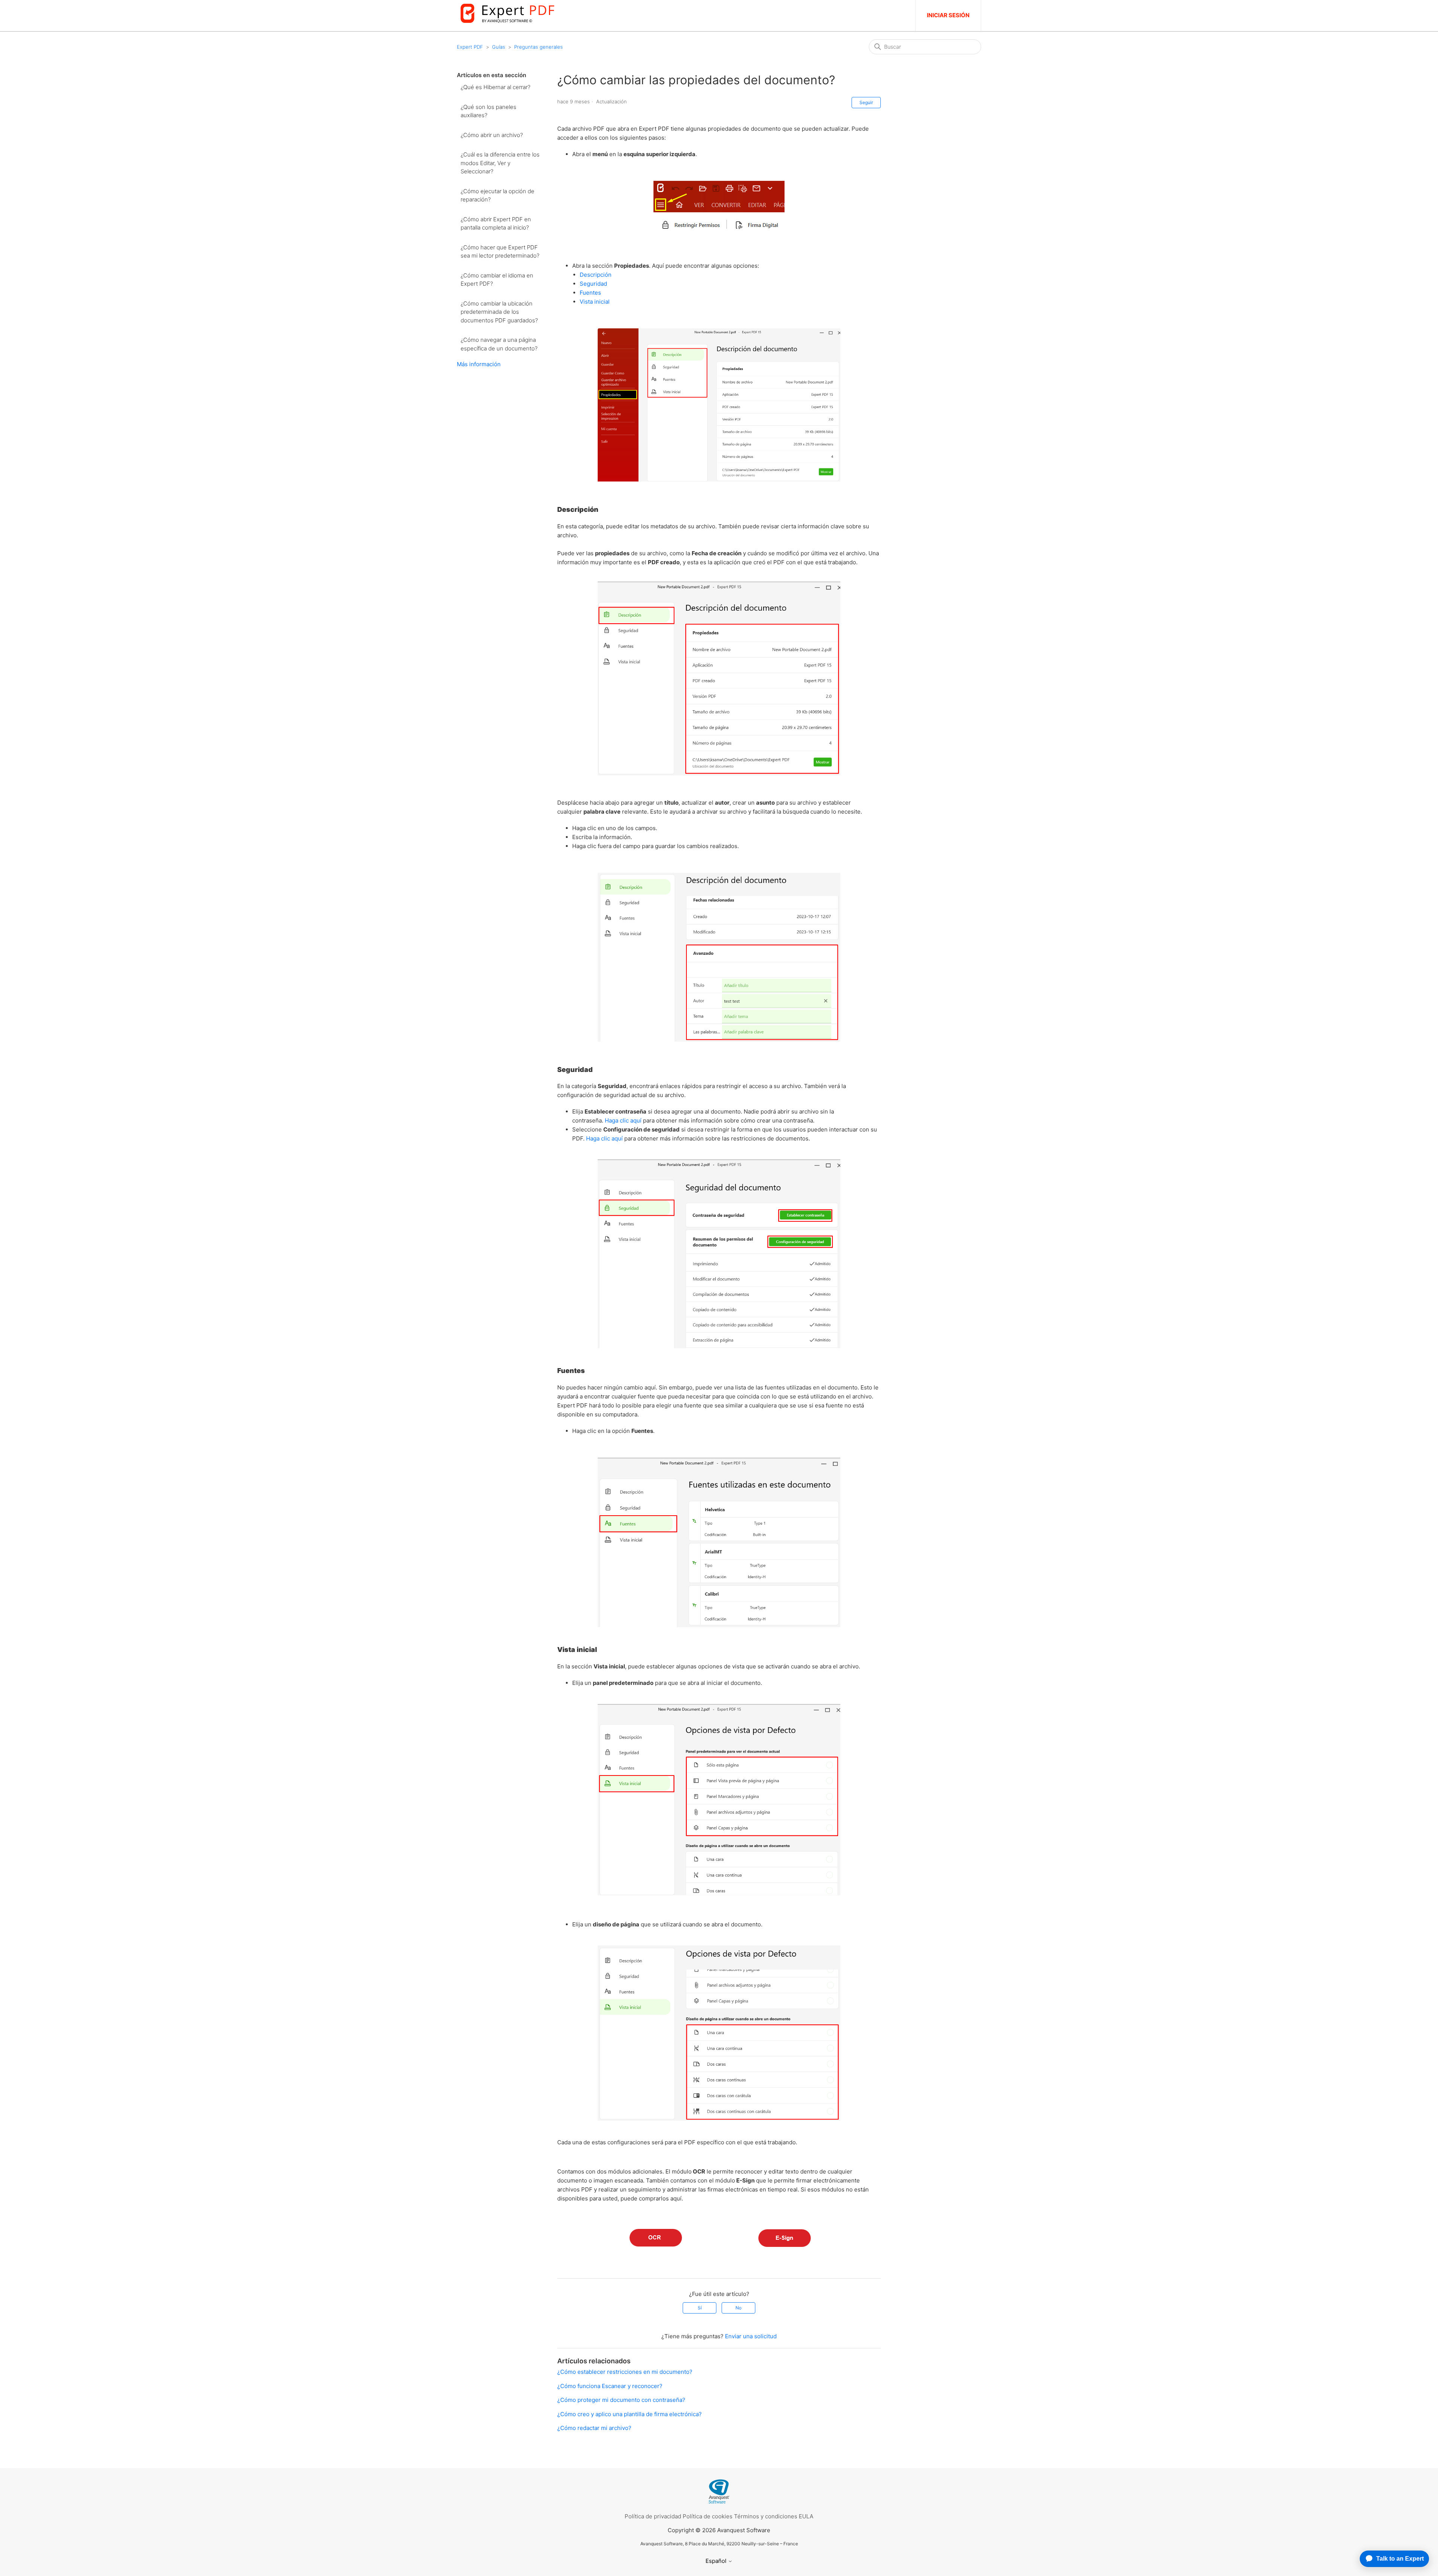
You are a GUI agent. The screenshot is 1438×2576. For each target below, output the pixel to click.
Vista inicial (595, 302)
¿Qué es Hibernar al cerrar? (495, 87)
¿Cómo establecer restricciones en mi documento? (625, 2372)
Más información (479, 364)
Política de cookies (708, 2516)
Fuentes (590, 293)
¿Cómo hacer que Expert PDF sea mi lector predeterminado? (500, 252)
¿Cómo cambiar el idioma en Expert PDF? (497, 280)
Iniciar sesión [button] (948, 15)
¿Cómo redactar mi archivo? (594, 2428)
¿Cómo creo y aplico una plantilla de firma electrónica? (629, 2414)
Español (717, 2561)
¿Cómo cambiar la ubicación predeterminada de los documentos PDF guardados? (499, 312)
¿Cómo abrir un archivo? (492, 135)
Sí (700, 2308)
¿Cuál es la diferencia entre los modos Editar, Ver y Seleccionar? (500, 163)
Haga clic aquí (623, 1120)
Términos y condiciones (766, 2516)
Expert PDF (470, 47)
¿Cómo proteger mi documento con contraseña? (621, 2400)
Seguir (866, 102)
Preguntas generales (539, 47)
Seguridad (593, 284)
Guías (499, 47)
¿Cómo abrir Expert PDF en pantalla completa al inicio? (496, 224)
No (738, 2308)
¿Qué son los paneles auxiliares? (489, 111)
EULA (806, 2516)
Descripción (596, 275)
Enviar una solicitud (751, 2336)
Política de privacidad (653, 2516)
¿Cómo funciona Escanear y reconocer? (610, 2386)
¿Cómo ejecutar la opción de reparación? (497, 195)
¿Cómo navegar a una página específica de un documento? (499, 344)
